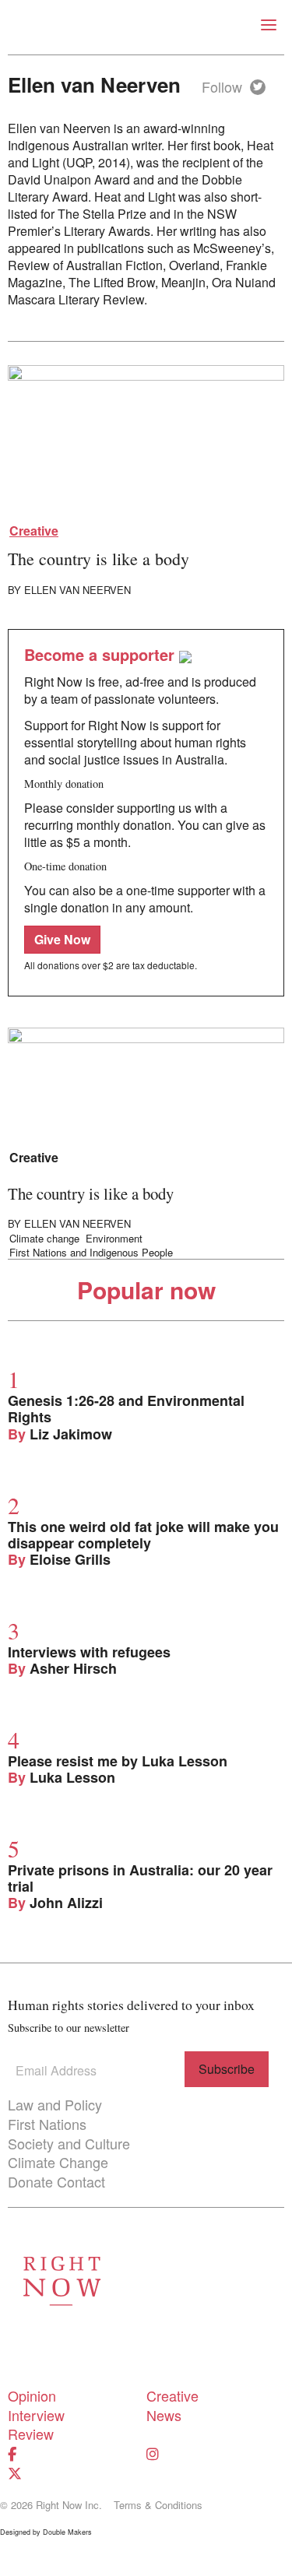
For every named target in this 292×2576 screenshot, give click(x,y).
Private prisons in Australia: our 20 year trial (140, 1878)
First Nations (47, 2124)
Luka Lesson (72, 1777)
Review (31, 2434)
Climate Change (58, 2162)
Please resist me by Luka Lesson (118, 1761)
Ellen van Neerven (77, 590)
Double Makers (67, 2532)
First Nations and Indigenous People (91, 1253)
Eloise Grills (70, 1559)
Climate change (44, 1239)
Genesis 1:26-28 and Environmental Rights (126, 1409)
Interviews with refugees (89, 1652)
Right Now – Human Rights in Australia (146, 27)
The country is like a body (99, 559)
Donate (30, 2181)
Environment (114, 1239)
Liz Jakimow (71, 1434)
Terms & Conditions (158, 2505)
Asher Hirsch (73, 1668)
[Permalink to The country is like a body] (146, 441)
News (164, 2415)
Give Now (62, 939)
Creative (34, 531)
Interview (36, 2415)
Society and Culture (69, 2143)
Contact (81, 2181)
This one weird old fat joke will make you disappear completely (143, 1535)
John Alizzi (66, 1903)
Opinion (32, 2395)
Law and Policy (55, 2104)
